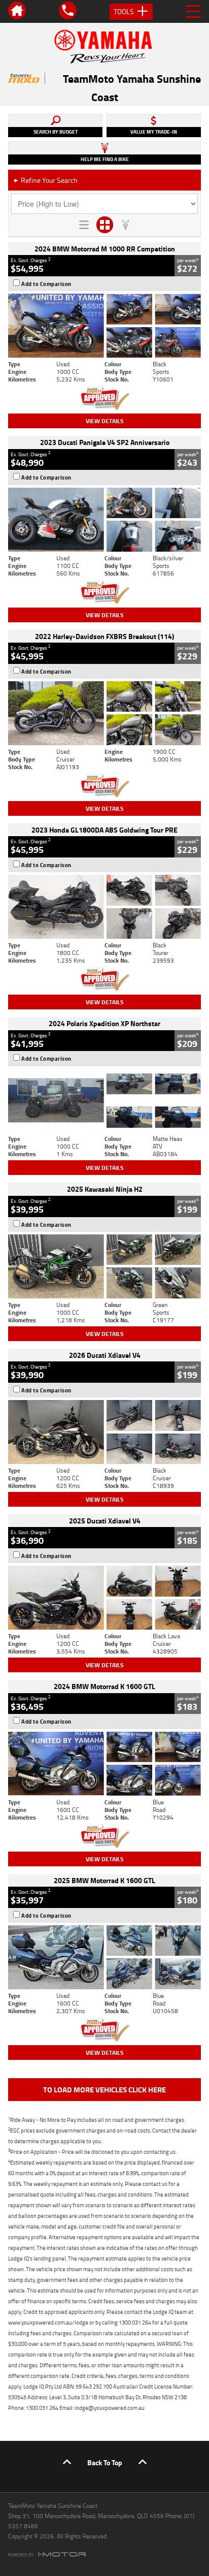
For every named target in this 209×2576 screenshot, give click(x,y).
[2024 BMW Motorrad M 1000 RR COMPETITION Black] (104, 326)
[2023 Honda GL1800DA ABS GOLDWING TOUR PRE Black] (104, 907)
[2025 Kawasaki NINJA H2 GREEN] (104, 1266)
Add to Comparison (46, 284)
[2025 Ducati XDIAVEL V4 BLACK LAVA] (104, 1598)
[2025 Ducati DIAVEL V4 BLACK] (104, 1432)
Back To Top (105, 2462)
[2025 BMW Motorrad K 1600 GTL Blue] (104, 1957)
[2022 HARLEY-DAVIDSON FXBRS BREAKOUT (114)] (104, 713)
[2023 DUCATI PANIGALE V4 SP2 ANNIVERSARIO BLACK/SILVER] (104, 520)
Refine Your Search (45, 180)
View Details (105, 421)
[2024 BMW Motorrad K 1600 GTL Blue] (104, 1764)
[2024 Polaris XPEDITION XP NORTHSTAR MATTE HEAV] (104, 1101)
